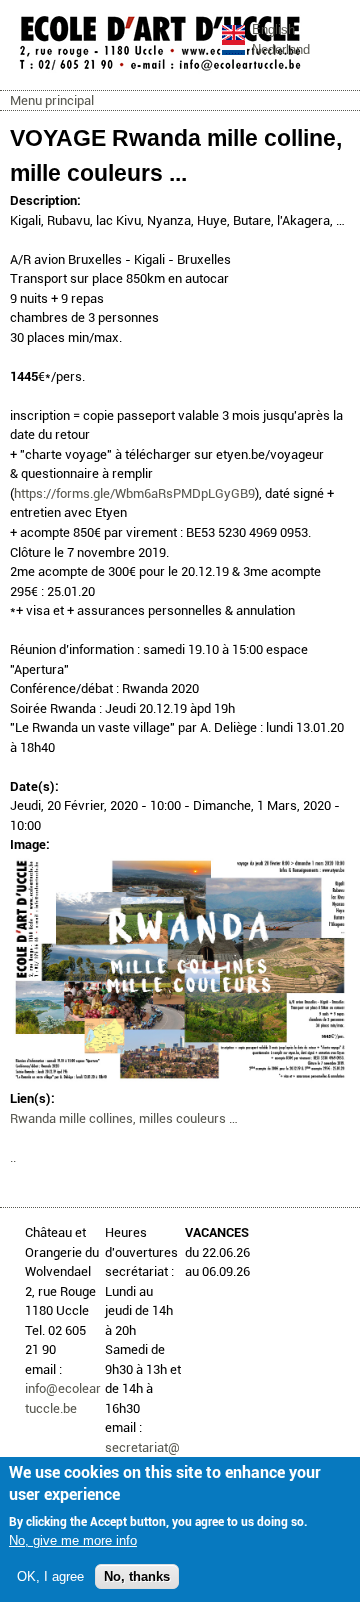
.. (13, 1157)
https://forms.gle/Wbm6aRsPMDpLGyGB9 (134, 493)
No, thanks (137, 1576)
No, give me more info (73, 1540)
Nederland (281, 49)
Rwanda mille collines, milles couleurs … (124, 1118)
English (273, 29)
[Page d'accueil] (160, 69)
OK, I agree (50, 1576)
